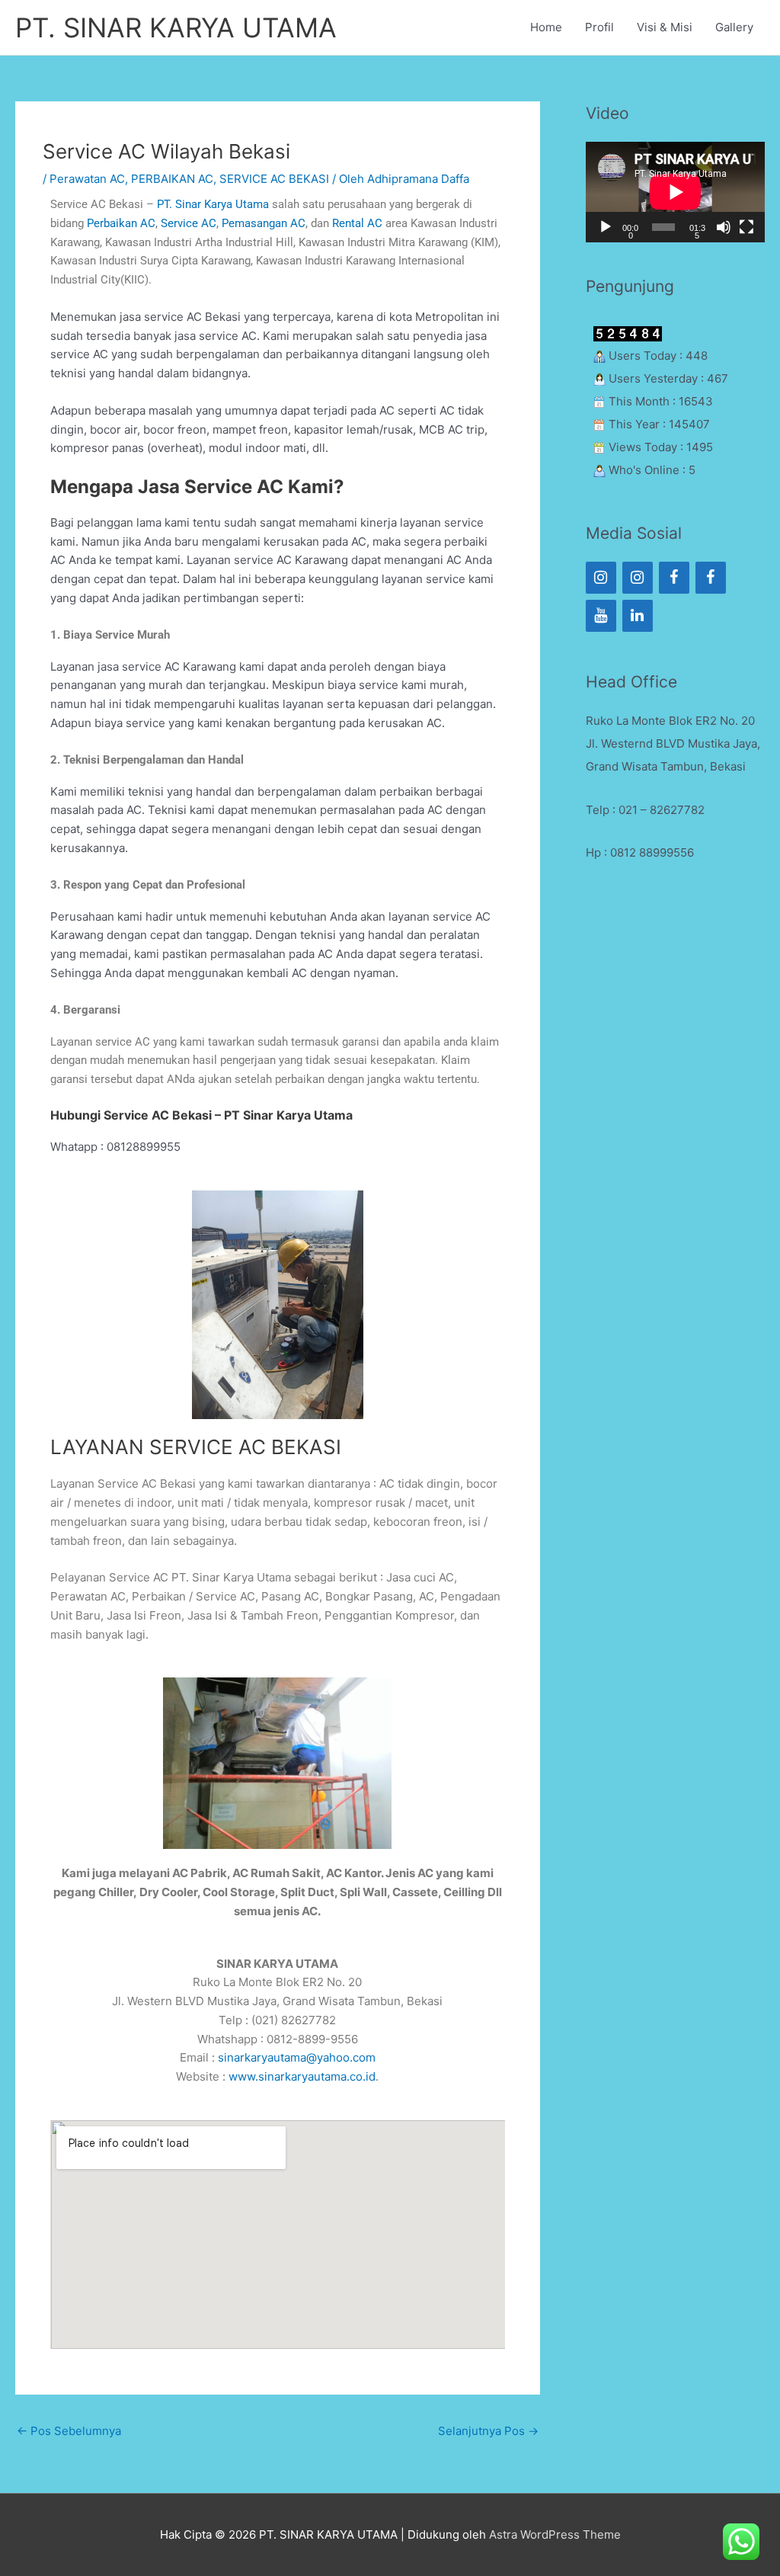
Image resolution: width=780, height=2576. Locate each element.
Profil (599, 27)
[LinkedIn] (638, 616)
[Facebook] (674, 578)
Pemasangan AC (264, 223)
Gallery (734, 27)
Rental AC (357, 223)
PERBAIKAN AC (172, 179)
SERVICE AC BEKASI (274, 179)
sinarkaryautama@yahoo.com (297, 2057)
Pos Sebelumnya (69, 2431)
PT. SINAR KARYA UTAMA (176, 27)
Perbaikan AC (121, 223)
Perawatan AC (87, 179)
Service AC (189, 223)
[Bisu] (724, 227)
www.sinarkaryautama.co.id (302, 2076)
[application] (675, 192)
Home (546, 27)
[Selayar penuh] (746, 227)
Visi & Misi (665, 27)
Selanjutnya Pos (488, 2431)
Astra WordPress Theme (555, 2534)
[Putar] (606, 227)
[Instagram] (601, 578)
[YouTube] (601, 616)
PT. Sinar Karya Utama (213, 204)
